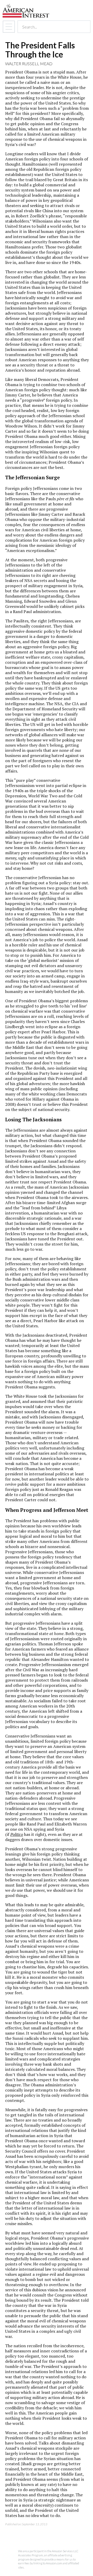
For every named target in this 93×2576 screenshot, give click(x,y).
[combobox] (49, 27)
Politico (17, 1834)
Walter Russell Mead (29, 64)
